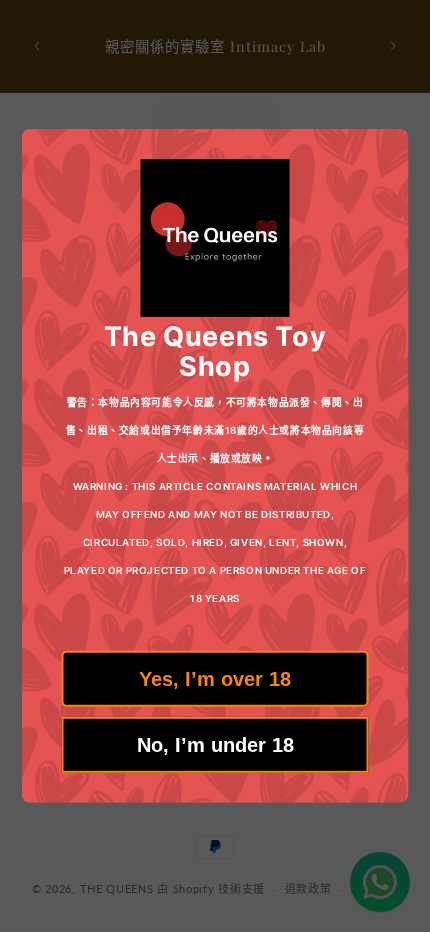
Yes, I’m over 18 (215, 679)
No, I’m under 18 (215, 745)
